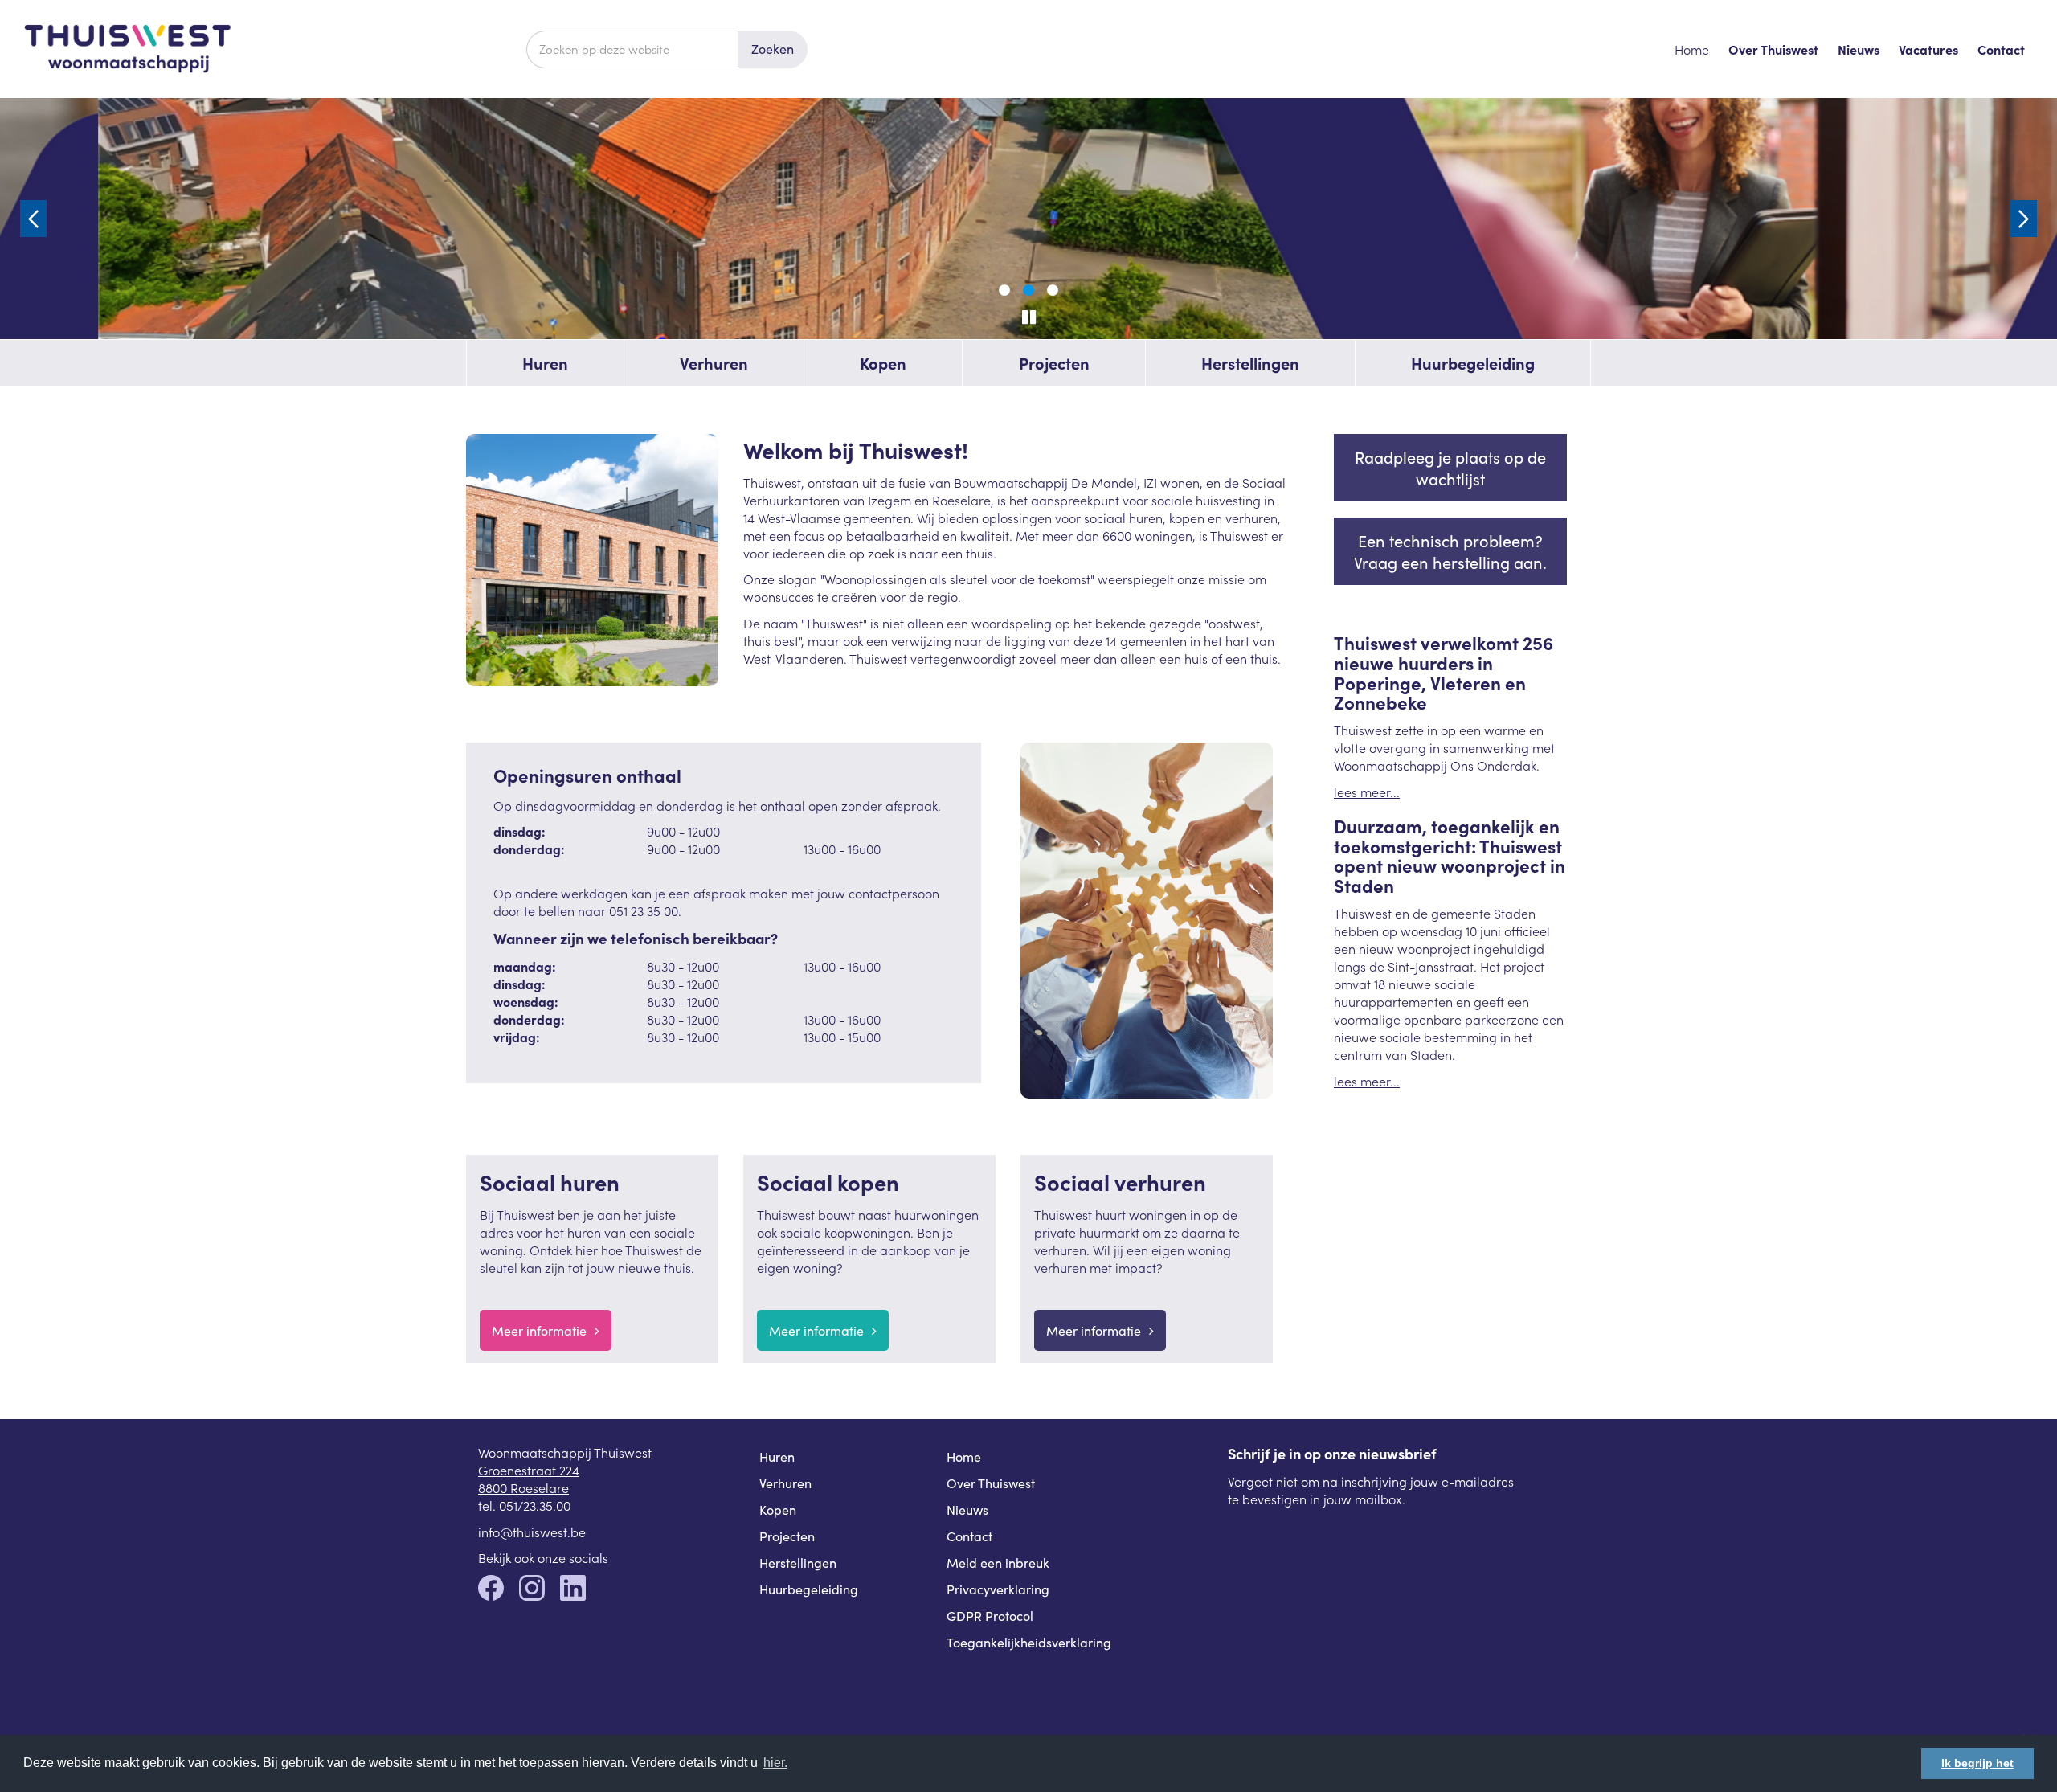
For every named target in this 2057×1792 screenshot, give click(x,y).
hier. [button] (775, 1763)
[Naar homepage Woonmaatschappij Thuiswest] (275, 49)
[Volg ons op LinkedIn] (573, 1589)
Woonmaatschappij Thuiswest (565, 1452)
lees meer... (1367, 792)
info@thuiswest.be (532, 1532)
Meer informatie (539, 1330)
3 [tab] (1053, 291)
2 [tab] (1028, 291)
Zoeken (773, 49)
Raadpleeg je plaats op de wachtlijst (1450, 468)
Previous (33, 219)
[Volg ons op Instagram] (532, 1589)
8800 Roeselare (523, 1487)
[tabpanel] (1028, 219)
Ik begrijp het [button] (1977, 1763)
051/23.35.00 (535, 1505)
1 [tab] (1004, 291)
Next (2024, 219)
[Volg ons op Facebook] (491, 1589)
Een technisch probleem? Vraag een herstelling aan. (1450, 551)
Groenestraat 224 (529, 1470)
